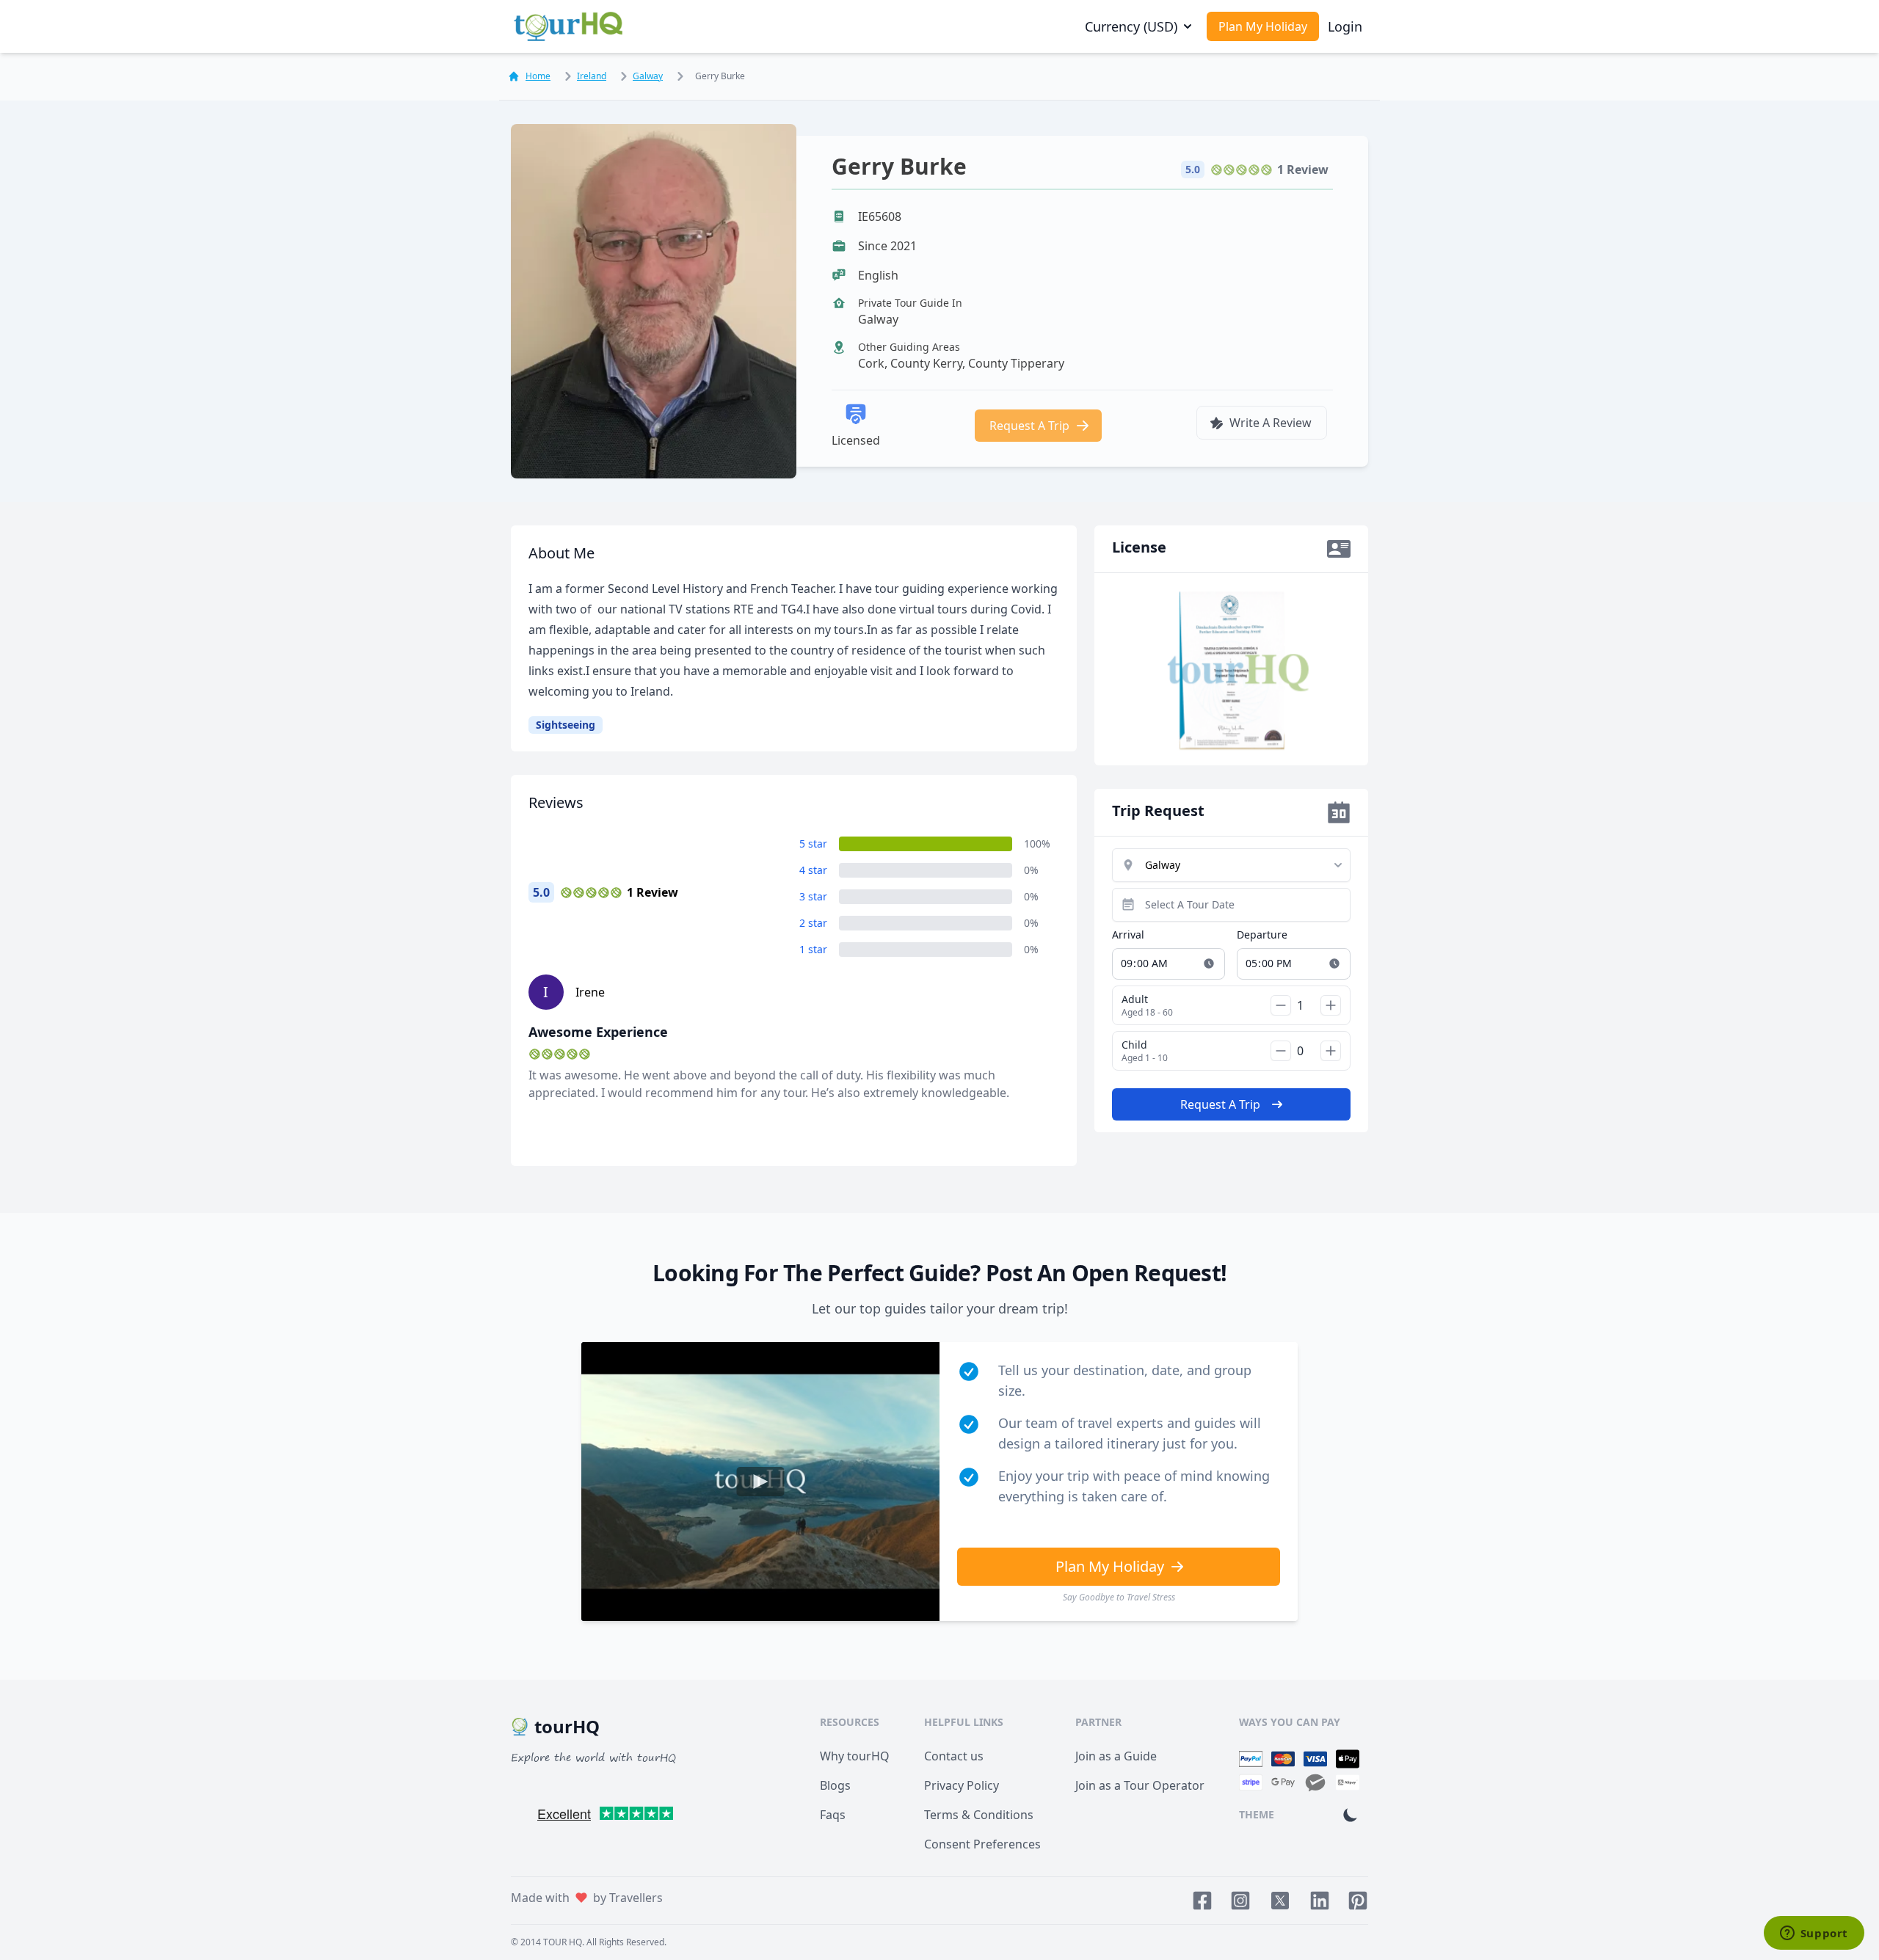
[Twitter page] (1280, 1901)
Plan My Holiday (1263, 26)
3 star (813, 896)
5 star (813, 844)
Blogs (835, 1785)
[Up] (1331, 1005)
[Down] (1281, 1005)
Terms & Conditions (979, 1815)
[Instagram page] (1240, 1901)
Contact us (954, 1756)
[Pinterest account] (1358, 1901)
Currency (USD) (1131, 26)
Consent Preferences (982, 1844)
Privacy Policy (962, 1785)
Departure (1262, 935)
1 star (813, 949)
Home (538, 76)
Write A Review (1271, 423)
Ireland (592, 76)
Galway (648, 76)
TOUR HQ (563, 1942)
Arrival (1128, 935)
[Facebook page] (1202, 1901)
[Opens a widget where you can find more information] (1814, 1934)
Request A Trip (1029, 426)
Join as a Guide (1116, 1756)
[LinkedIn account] (1320, 1901)
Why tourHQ (855, 1756)
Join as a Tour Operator (1140, 1785)
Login (1345, 26)
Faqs (833, 1815)
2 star (813, 923)
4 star (813, 870)
